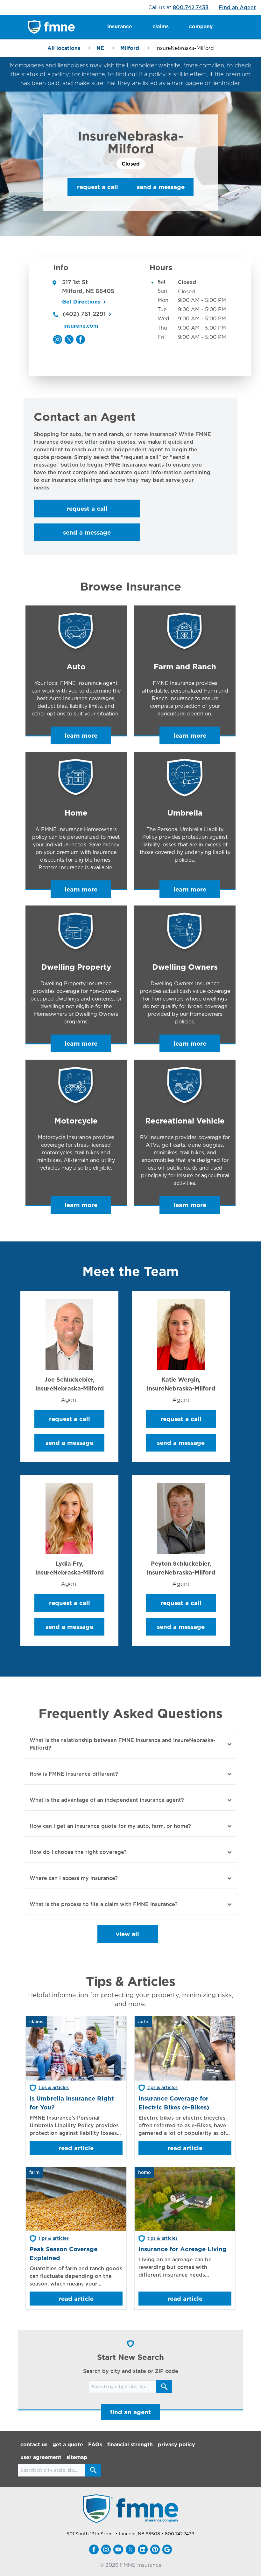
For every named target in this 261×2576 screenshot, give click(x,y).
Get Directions (81, 302)
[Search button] (164, 2387)
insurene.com (81, 326)
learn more (81, 735)
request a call (98, 187)
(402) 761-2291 (84, 314)
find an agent (130, 2412)
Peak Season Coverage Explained (63, 2253)
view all (127, 1934)
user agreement (41, 2457)
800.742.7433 (191, 7)
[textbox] (131, 461)
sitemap (77, 2457)
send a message (161, 187)
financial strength (130, 2445)
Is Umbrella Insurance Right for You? (72, 2103)
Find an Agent (237, 7)
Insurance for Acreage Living (183, 2249)
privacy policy (176, 2445)
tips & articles (54, 2087)
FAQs (95, 2445)
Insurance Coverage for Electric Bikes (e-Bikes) (174, 2103)
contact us (34, 2445)
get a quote (68, 2445)
